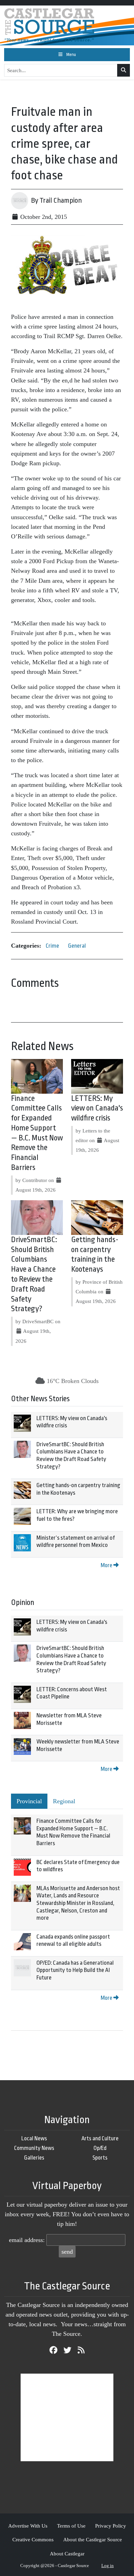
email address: (27, 2240)
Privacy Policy (111, 2526)
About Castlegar (67, 2553)
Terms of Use (71, 2526)
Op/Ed (100, 2148)
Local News (34, 2138)
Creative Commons (33, 2539)
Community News (34, 2148)
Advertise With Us (28, 2526)
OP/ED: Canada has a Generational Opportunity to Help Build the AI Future (75, 1970)
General (77, 946)
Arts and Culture (100, 2138)
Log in (108, 2566)
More (107, 1565)
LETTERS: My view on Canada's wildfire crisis (97, 1108)
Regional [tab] (64, 1801)
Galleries (34, 2158)
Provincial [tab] (29, 1801)
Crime (52, 946)
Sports (100, 2158)
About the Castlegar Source (93, 2539)
